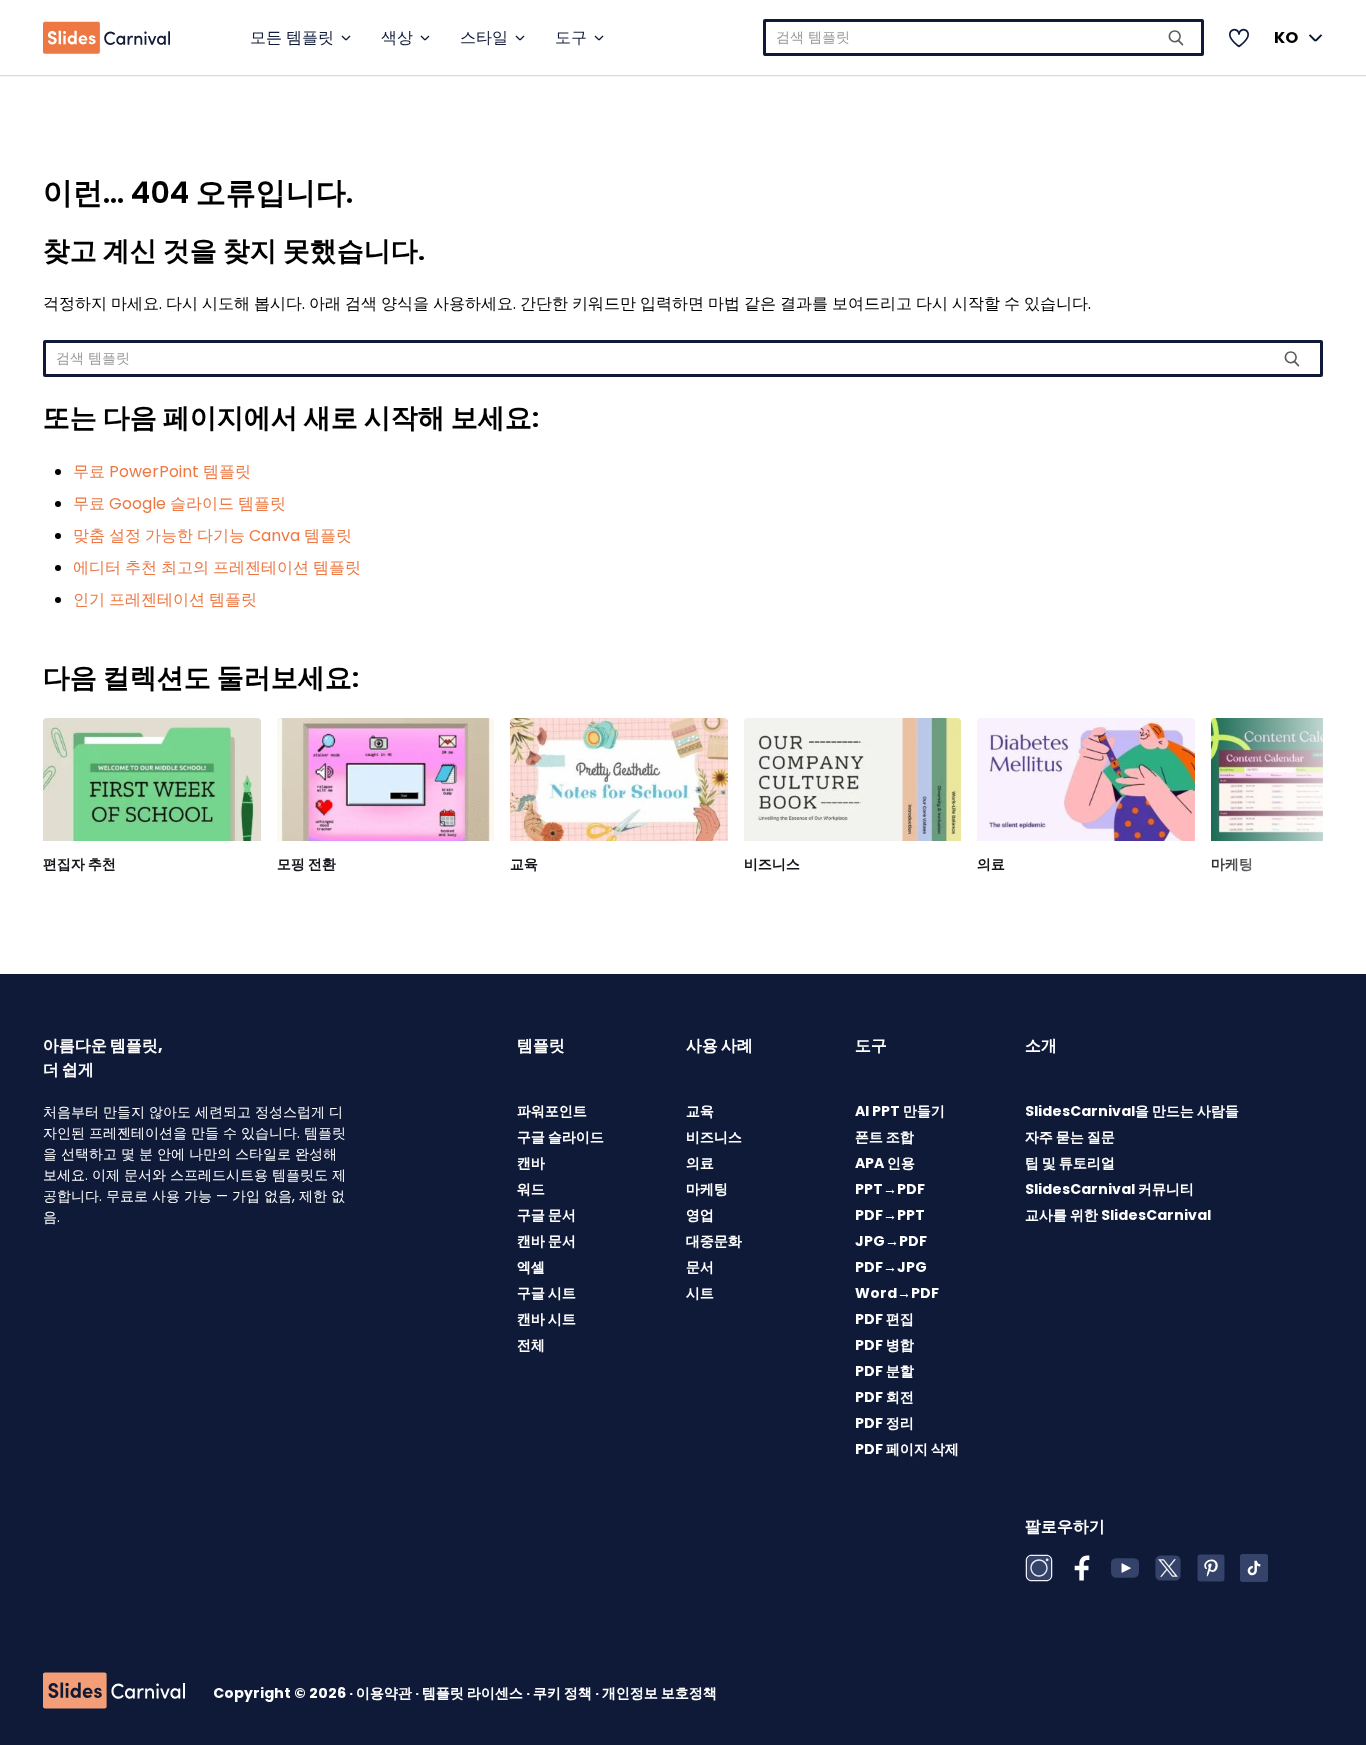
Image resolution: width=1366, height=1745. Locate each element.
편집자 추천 (79, 864)
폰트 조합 (884, 1137)
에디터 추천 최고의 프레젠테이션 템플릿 (217, 567)
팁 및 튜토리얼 (1070, 1163)
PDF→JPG (891, 1267)
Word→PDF (897, 1293)
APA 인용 (885, 1163)
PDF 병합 (884, 1345)
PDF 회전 (884, 1397)
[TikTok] (1254, 1568)
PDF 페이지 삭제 (907, 1449)
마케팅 (1232, 864)
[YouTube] (1125, 1568)
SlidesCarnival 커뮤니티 (1109, 1189)
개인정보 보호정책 (659, 1693)
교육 (524, 864)
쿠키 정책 (564, 1693)
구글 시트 (546, 1293)
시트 (700, 1293)
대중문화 (714, 1241)
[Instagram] (1039, 1568)
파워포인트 (552, 1111)
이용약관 (385, 1693)
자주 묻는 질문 (1070, 1137)
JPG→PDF (891, 1241)
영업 (700, 1215)
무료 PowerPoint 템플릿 (162, 471)
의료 (991, 864)
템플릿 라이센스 (474, 1693)
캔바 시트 (546, 1319)
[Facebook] (1082, 1568)
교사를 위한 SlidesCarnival (1118, 1215)
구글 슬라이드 (560, 1137)
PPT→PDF (890, 1189)
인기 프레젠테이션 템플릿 (165, 599)
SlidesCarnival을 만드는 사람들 (1132, 1111)
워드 (531, 1189)
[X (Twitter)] (1168, 1568)
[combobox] (983, 37)
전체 (531, 1345)
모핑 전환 (306, 864)
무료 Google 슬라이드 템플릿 (179, 503)
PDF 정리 (884, 1423)
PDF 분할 (884, 1371)
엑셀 (531, 1267)
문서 (700, 1267)
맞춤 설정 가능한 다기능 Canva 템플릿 (212, 535)
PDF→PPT (890, 1215)
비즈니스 (772, 864)
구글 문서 (546, 1215)
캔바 (531, 1163)
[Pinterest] (1211, 1568)
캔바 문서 (546, 1241)
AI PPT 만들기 (900, 1111)
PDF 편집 (884, 1319)
